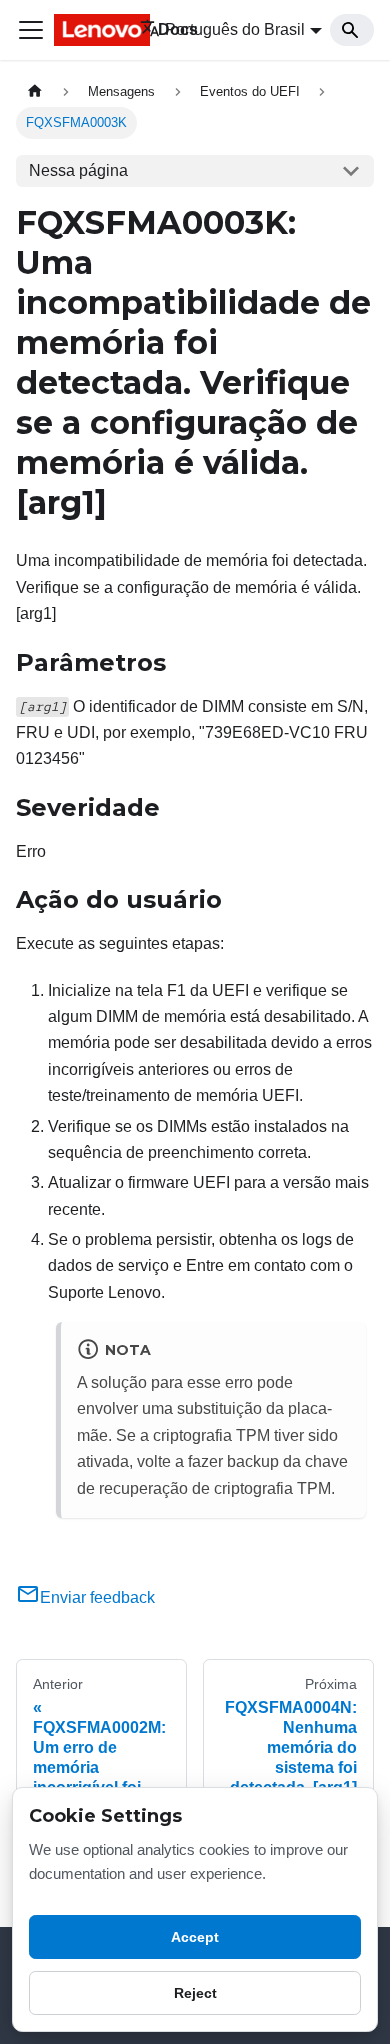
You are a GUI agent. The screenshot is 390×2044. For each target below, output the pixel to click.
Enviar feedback (97, 1597)
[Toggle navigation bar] (31, 30)
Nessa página (78, 170)
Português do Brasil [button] (235, 29)
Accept (195, 1937)
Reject (195, 1993)
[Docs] (83, 30)
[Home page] (35, 91)
